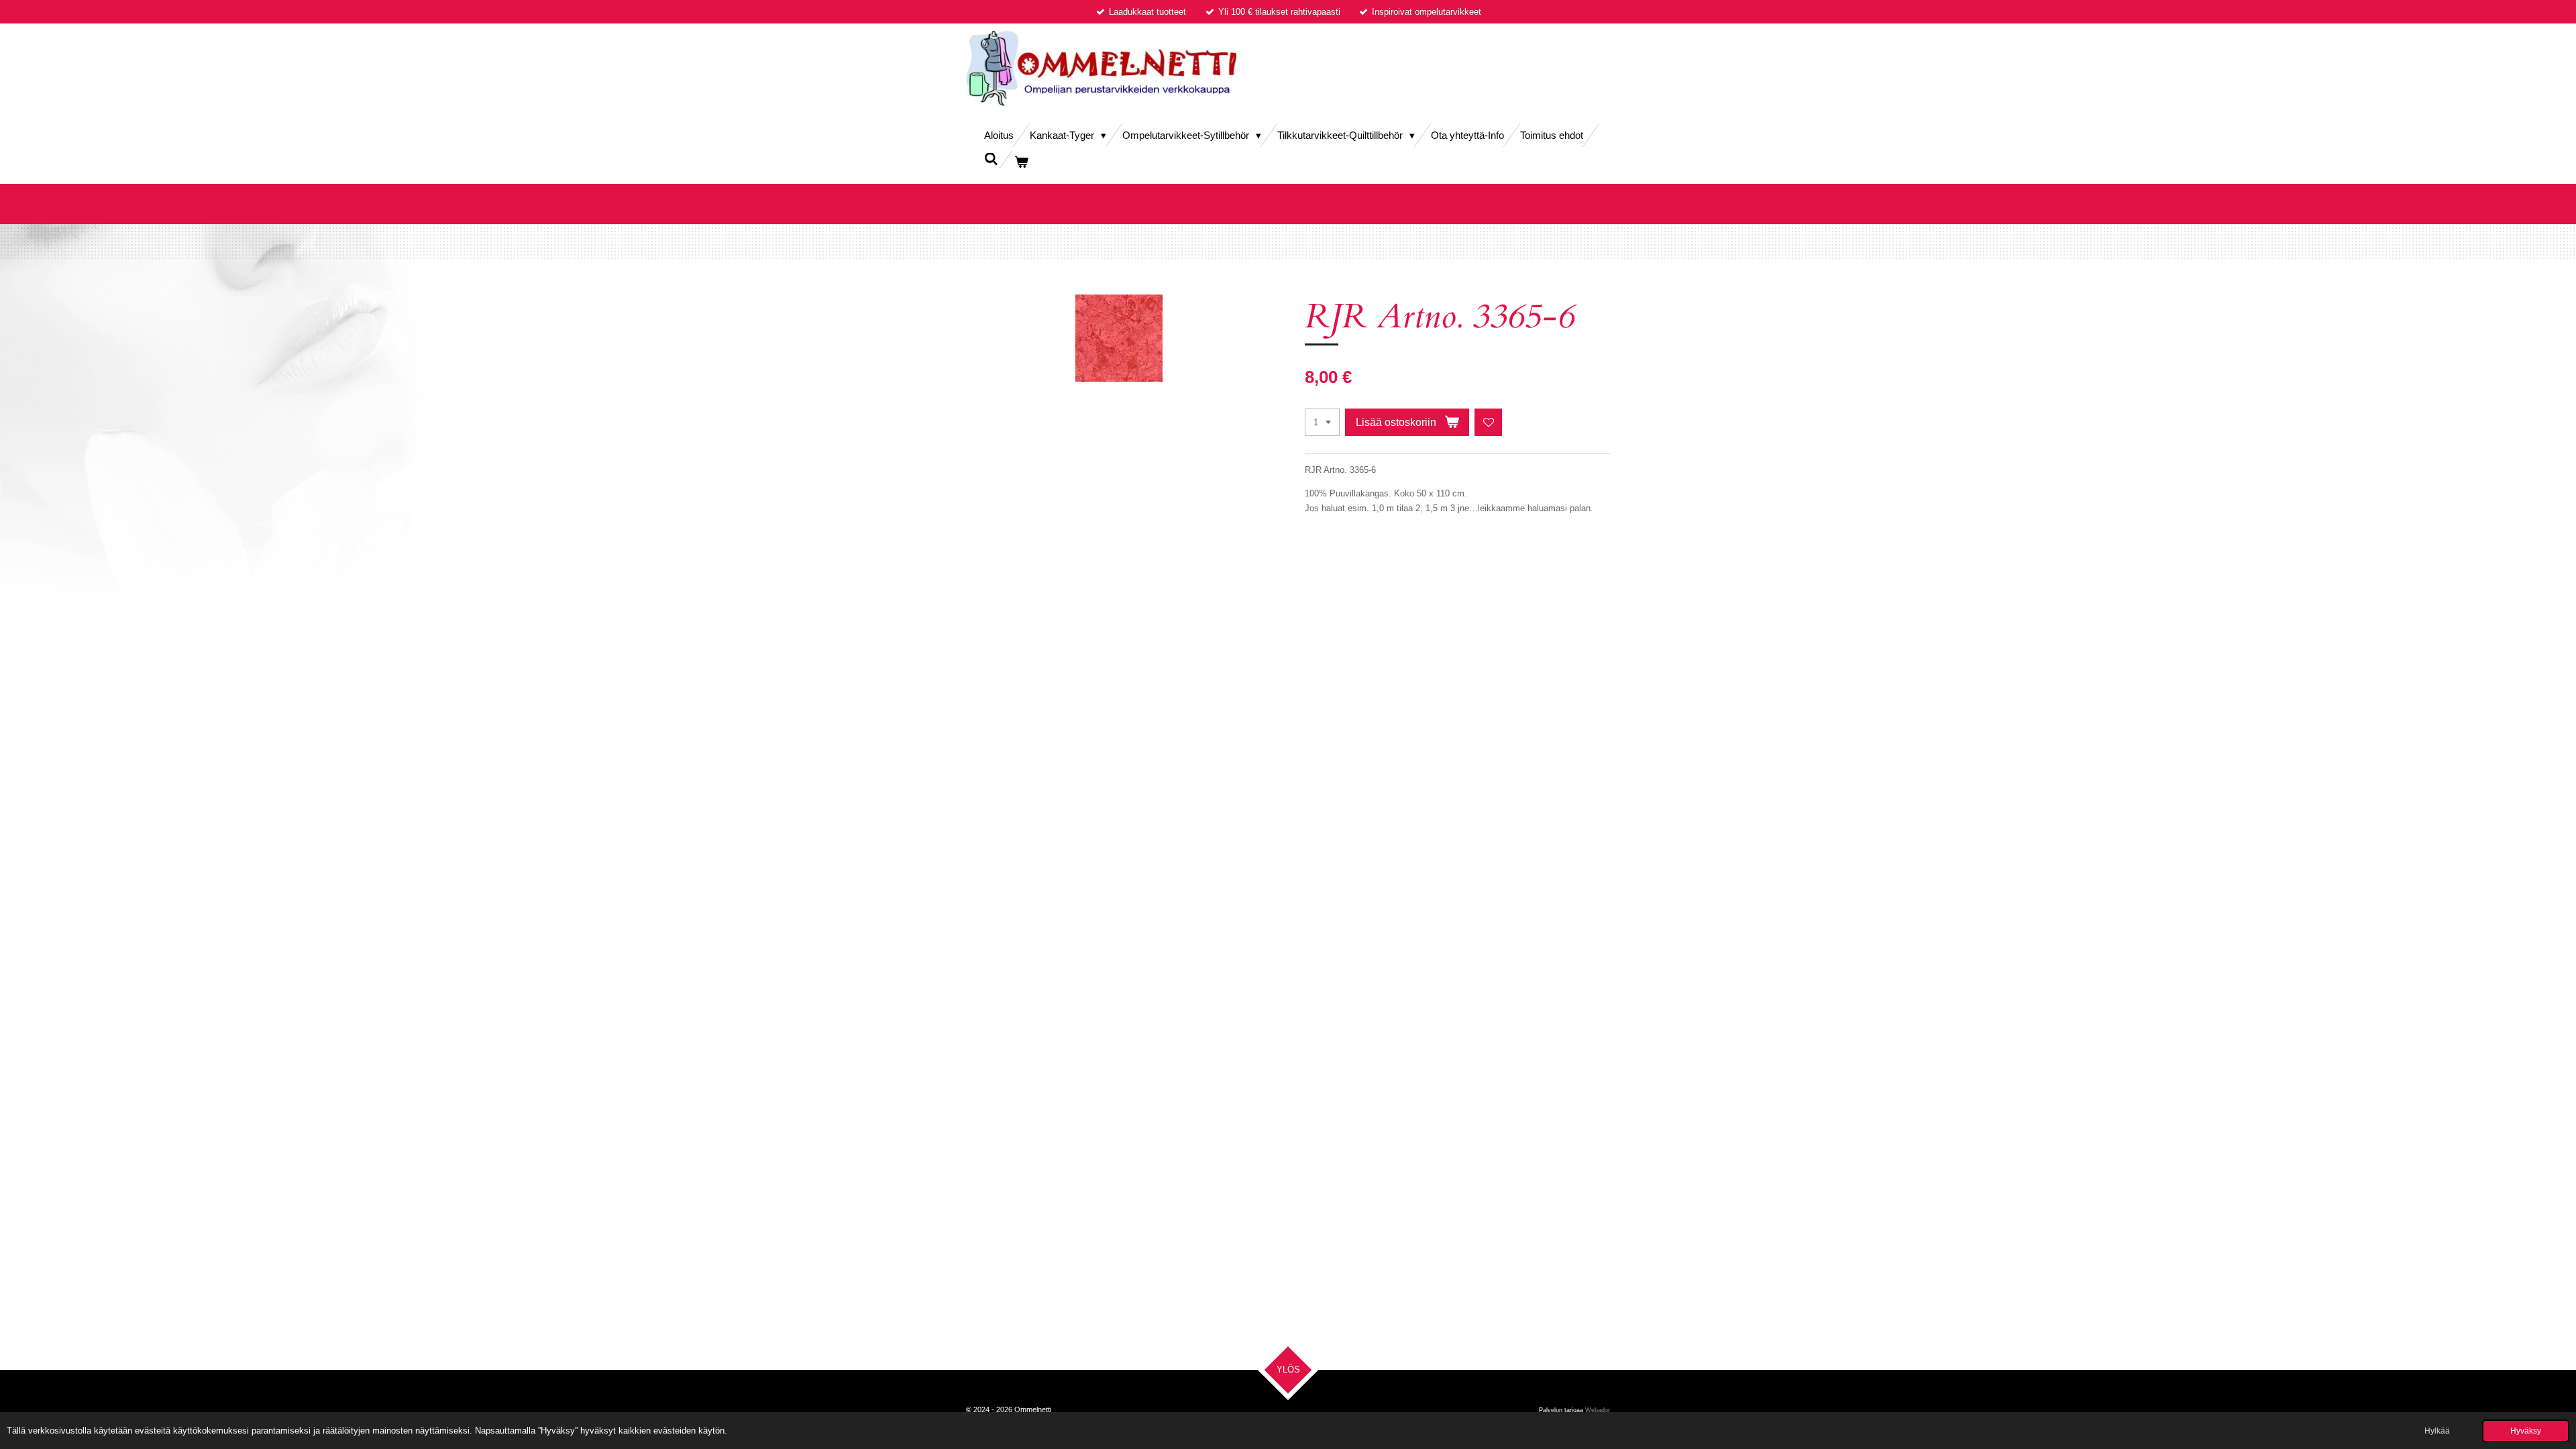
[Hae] (991, 159)
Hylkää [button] (2437, 1431)
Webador (1598, 1410)
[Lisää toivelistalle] (1488, 422)
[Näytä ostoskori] (1021, 162)
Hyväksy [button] (2526, 1431)
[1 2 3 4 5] (1322, 422)
